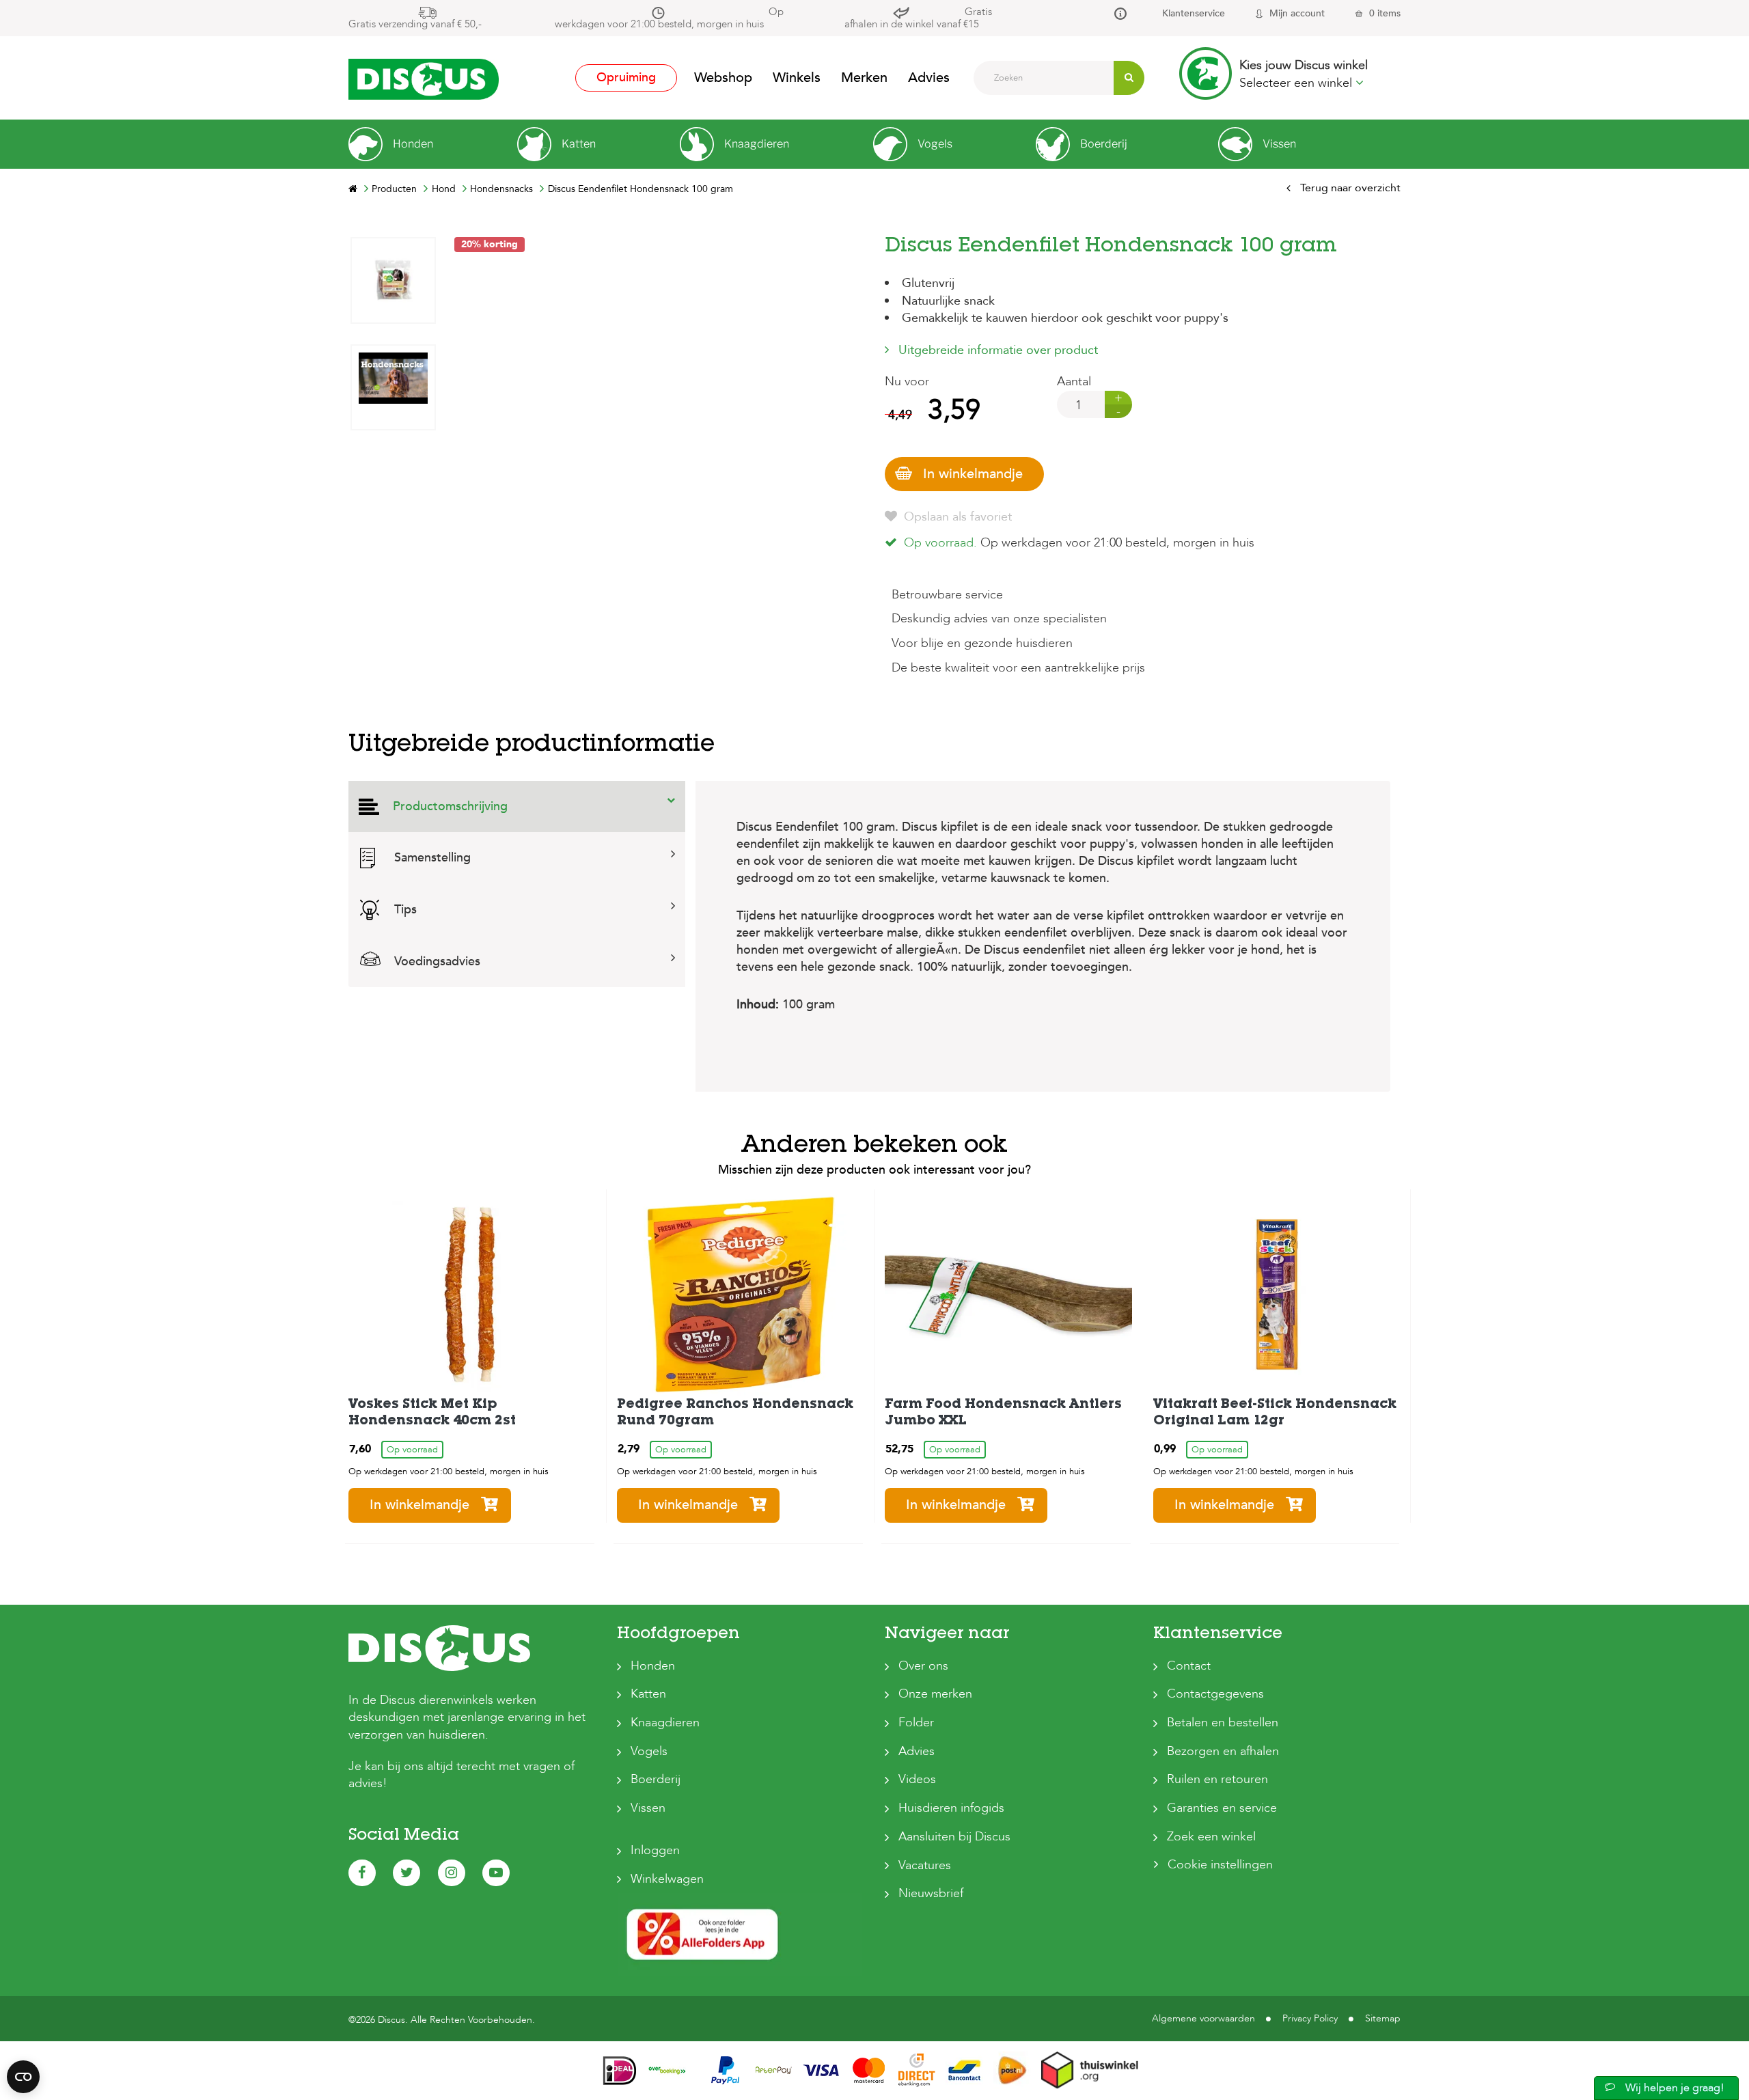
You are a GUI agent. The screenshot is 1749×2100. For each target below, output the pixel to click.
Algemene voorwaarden (1203, 2018)
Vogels (649, 1751)
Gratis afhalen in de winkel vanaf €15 (918, 18)
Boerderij (656, 1779)
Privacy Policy (1310, 2018)
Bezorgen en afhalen (1223, 1751)
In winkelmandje (973, 474)
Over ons (923, 1666)
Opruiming (626, 78)
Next (393, 247)
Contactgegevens (1215, 1694)
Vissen (648, 1808)
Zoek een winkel (1211, 1837)
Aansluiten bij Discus (954, 1837)
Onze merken (935, 1694)
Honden (653, 1666)
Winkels (797, 78)
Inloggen (655, 1850)
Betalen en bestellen (1223, 1723)
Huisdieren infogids (951, 1808)
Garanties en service (1222, 1808)
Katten (648, 1694)
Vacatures (925, 1865)
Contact (1189, 1666)
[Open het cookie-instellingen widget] (23, 2077)
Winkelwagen (667, 1879)
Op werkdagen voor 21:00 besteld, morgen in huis (669, 18)
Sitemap (1383, 2018)
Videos (917, 1779)
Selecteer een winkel (1297, 83)
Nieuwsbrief (931, 1893)
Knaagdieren (665, 1723)
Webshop (723, 78)
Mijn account (1297, 13)
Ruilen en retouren (1217, 1779)
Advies (929, 78)
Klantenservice (1194, 13)
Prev (393, 651)
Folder (916, 1723)
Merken (864, 78)
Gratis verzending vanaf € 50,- (415, 24)
